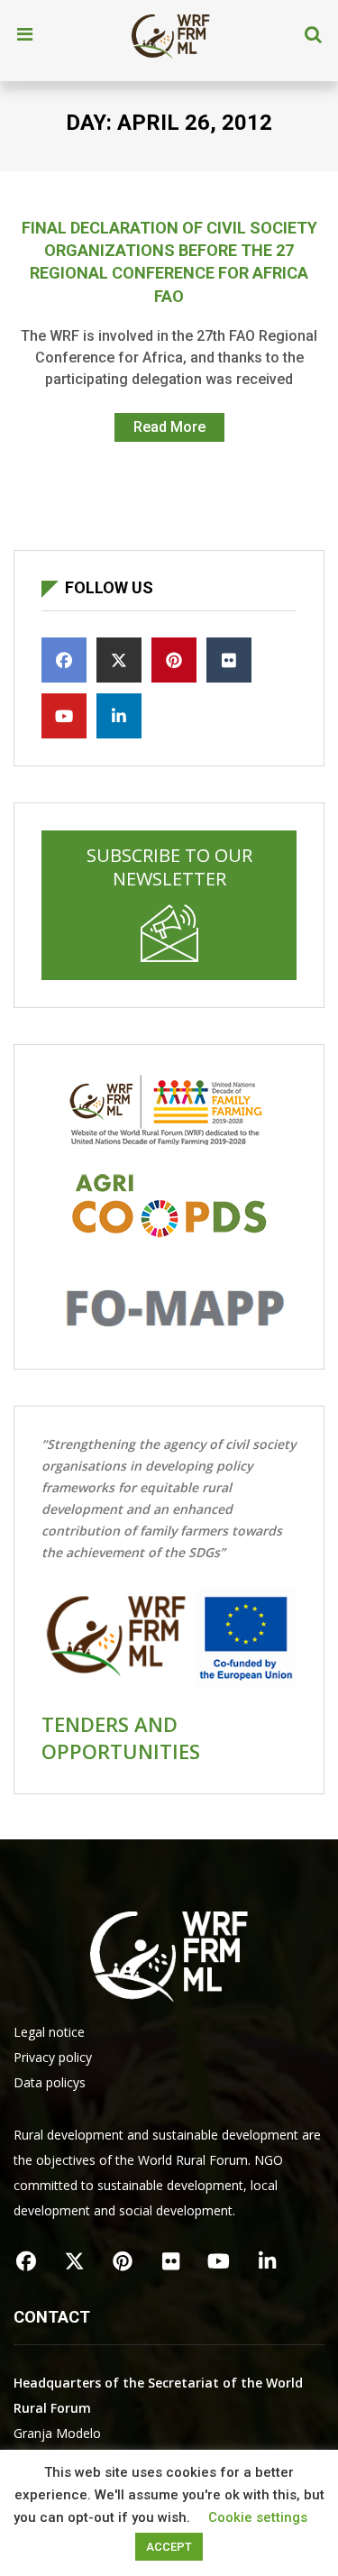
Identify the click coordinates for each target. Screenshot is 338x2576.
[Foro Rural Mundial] (170, 36)
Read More (169, 427)
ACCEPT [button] (169, 2547)
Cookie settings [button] (258, 2517)
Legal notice (49, 2032)
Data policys (50, 2082)
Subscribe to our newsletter (169, 867)
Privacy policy (53, 2057)
